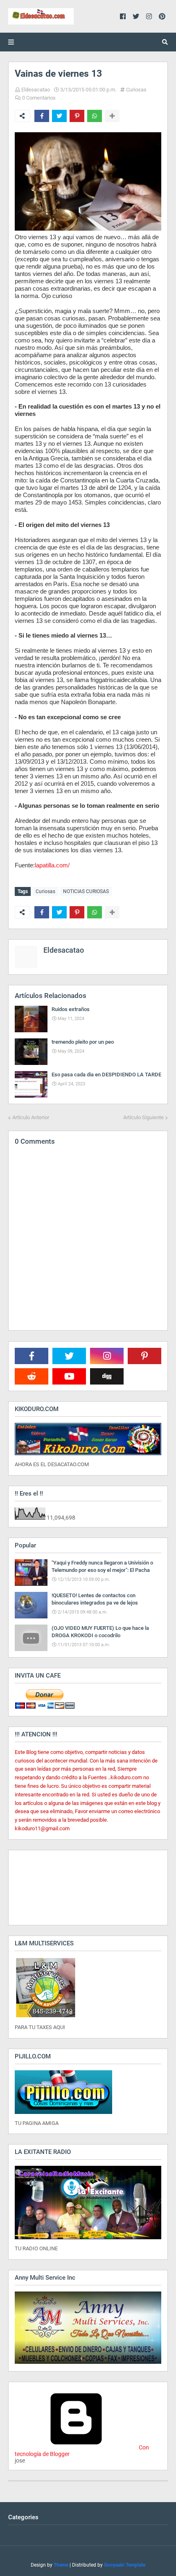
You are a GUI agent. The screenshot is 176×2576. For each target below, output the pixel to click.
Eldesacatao (36, 90)
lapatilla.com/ (52, 865)
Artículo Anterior (31, 1117)
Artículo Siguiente (143, 1117)
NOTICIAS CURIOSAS (86, 891)
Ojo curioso (57, 296)
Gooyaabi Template (125, 2565)
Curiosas (136, 90)
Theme (61, 2565)
